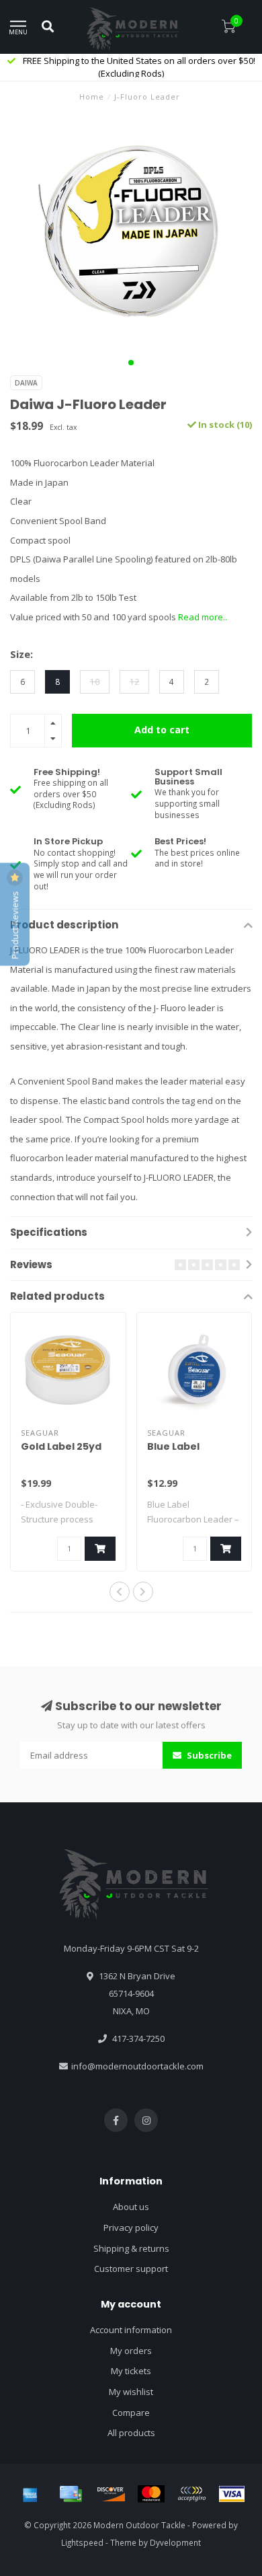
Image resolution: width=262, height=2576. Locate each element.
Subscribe (208, 1755)
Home (92, 97)
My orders (131, 2351)
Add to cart (162, 730)
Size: (21, 654)
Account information (131, 2330)
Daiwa (26, 383)
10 (95, 682)
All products (131, 2433)
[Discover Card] (111, 2494)
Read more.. (203, 617)
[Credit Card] (71, 2494)
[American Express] (30, 2494)
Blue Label (173, 1446)
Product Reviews (15, 924)
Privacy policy (131, 2228)
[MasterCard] (151, 2494)
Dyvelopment (175, 2542)
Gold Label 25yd (61, 1446)
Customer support (131, 2269)
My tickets (131, 2371)
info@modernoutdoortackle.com (137, 2066)
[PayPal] (191, 2494)
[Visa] (232, 2494)
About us (131, 2207)
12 (134, 682)
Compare (131, 2413)
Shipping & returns (131, 2248)
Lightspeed (82, 2542)
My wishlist (131, 2392)
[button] (131, 363)
